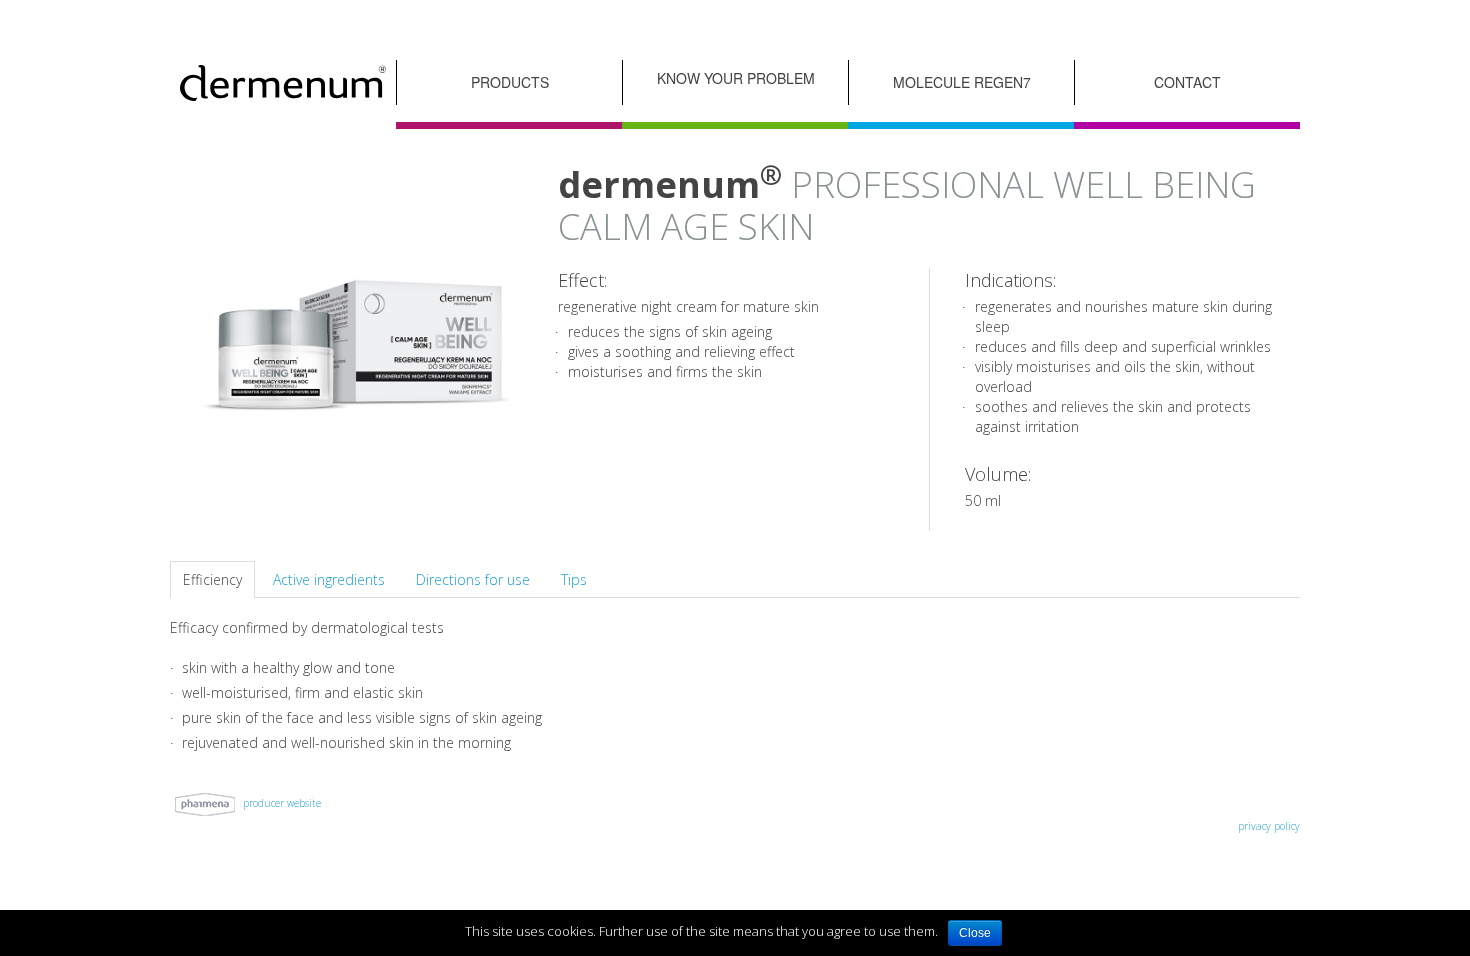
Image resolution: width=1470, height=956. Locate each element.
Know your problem (736, 78)
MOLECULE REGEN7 (962, 82)
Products (510, 82)
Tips (574, 579)
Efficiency (212, 579)
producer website (280, 803)
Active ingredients (329, 579)
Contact (1187, 82)
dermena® (283, 82)
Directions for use (473, 579)
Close (975, 933)
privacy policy (1269, 826)
